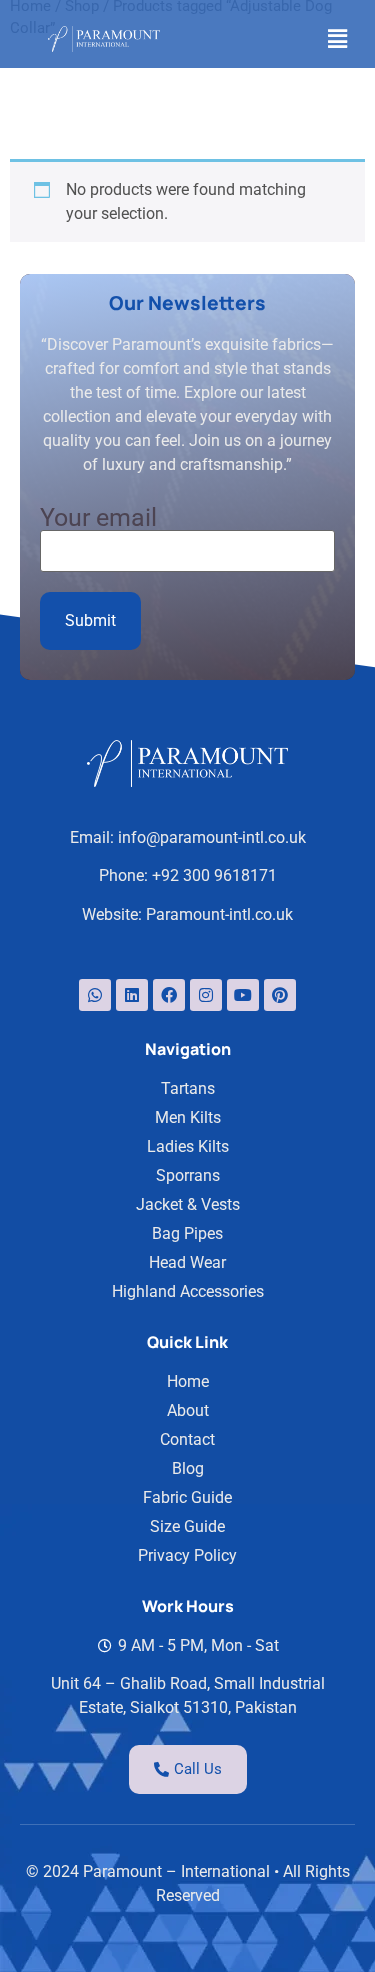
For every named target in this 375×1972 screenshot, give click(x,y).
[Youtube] (243, 995)
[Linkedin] (132, 995)
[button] (338, 39)
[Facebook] (169, 995)
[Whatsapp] (95, 995)
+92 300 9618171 (214, 875)
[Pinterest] (280, 995)
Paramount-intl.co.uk (219, 914)
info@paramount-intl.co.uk (212, 837)
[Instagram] (206, 995)
